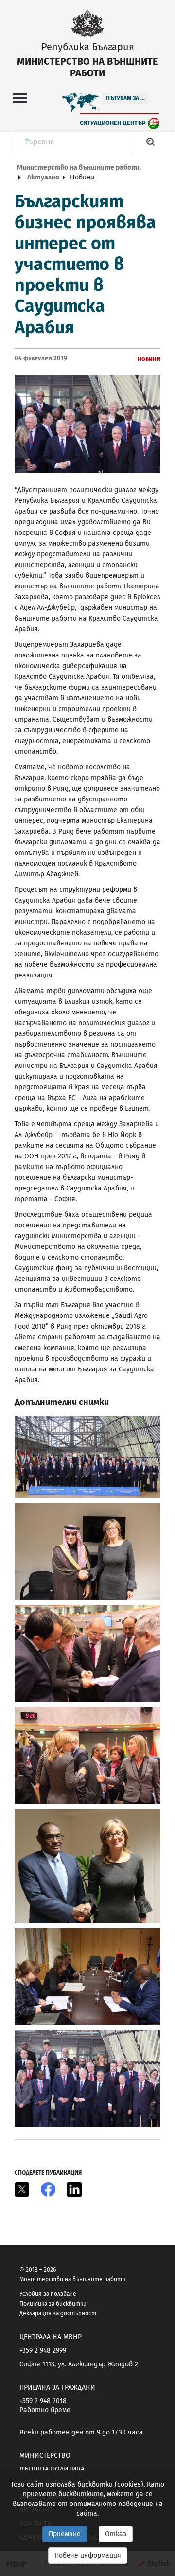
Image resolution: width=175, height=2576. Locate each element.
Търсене (151, 142)
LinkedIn (74, 2189)
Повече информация (88, 2555)
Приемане (65, 2534)
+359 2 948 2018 (43, 2401)
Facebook (48, 2189)
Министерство (45, 2456)
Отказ (116, 2534)
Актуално (43, 177)
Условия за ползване (48, 2294)
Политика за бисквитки (53, 2304)
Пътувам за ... (125, 98)
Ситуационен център (113, 123)
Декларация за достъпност (58, 2313)
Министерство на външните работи (79, 168)
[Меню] (20, 98)
